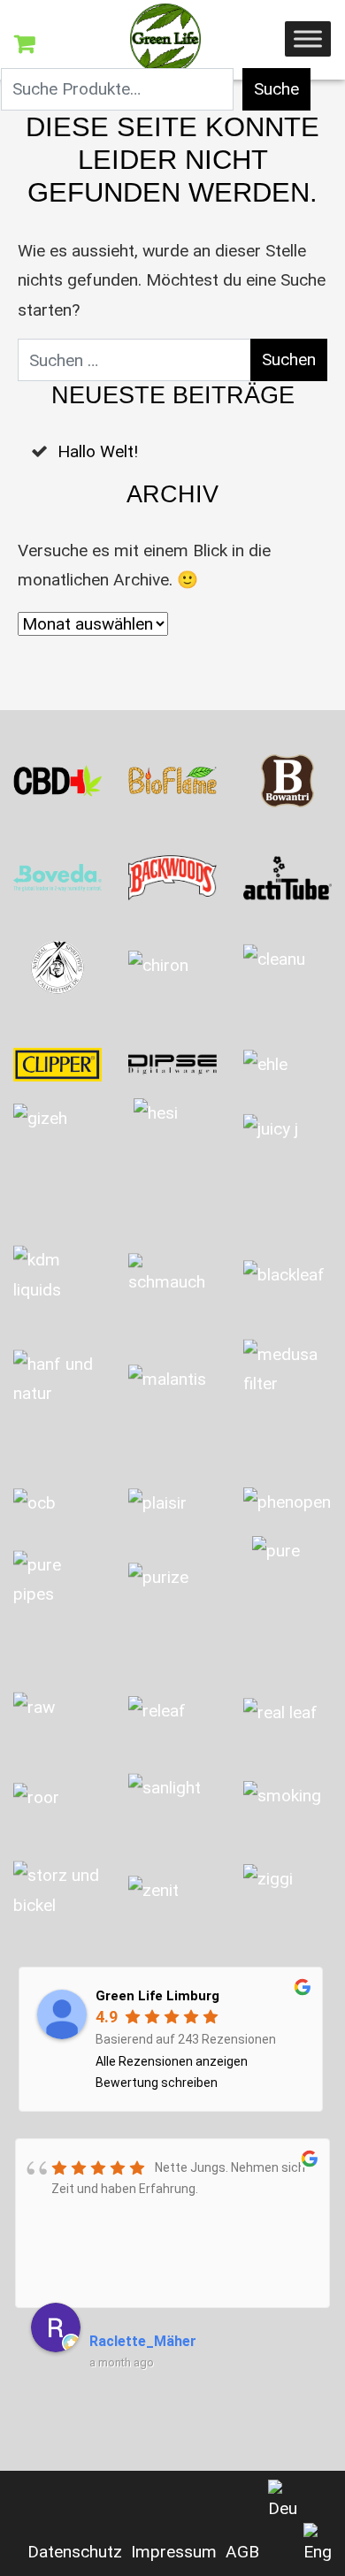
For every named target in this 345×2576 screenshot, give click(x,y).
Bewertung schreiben (157, 2083)
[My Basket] (24, 44)
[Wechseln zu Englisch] (318, 2545)
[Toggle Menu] (308, 38)
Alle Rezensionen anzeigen (172, 2061)
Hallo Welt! (98, 451)
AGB (242, 2552)
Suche (276, 89)
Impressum (174, 2552)
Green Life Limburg (157, 1996)
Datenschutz (75, 2552)
